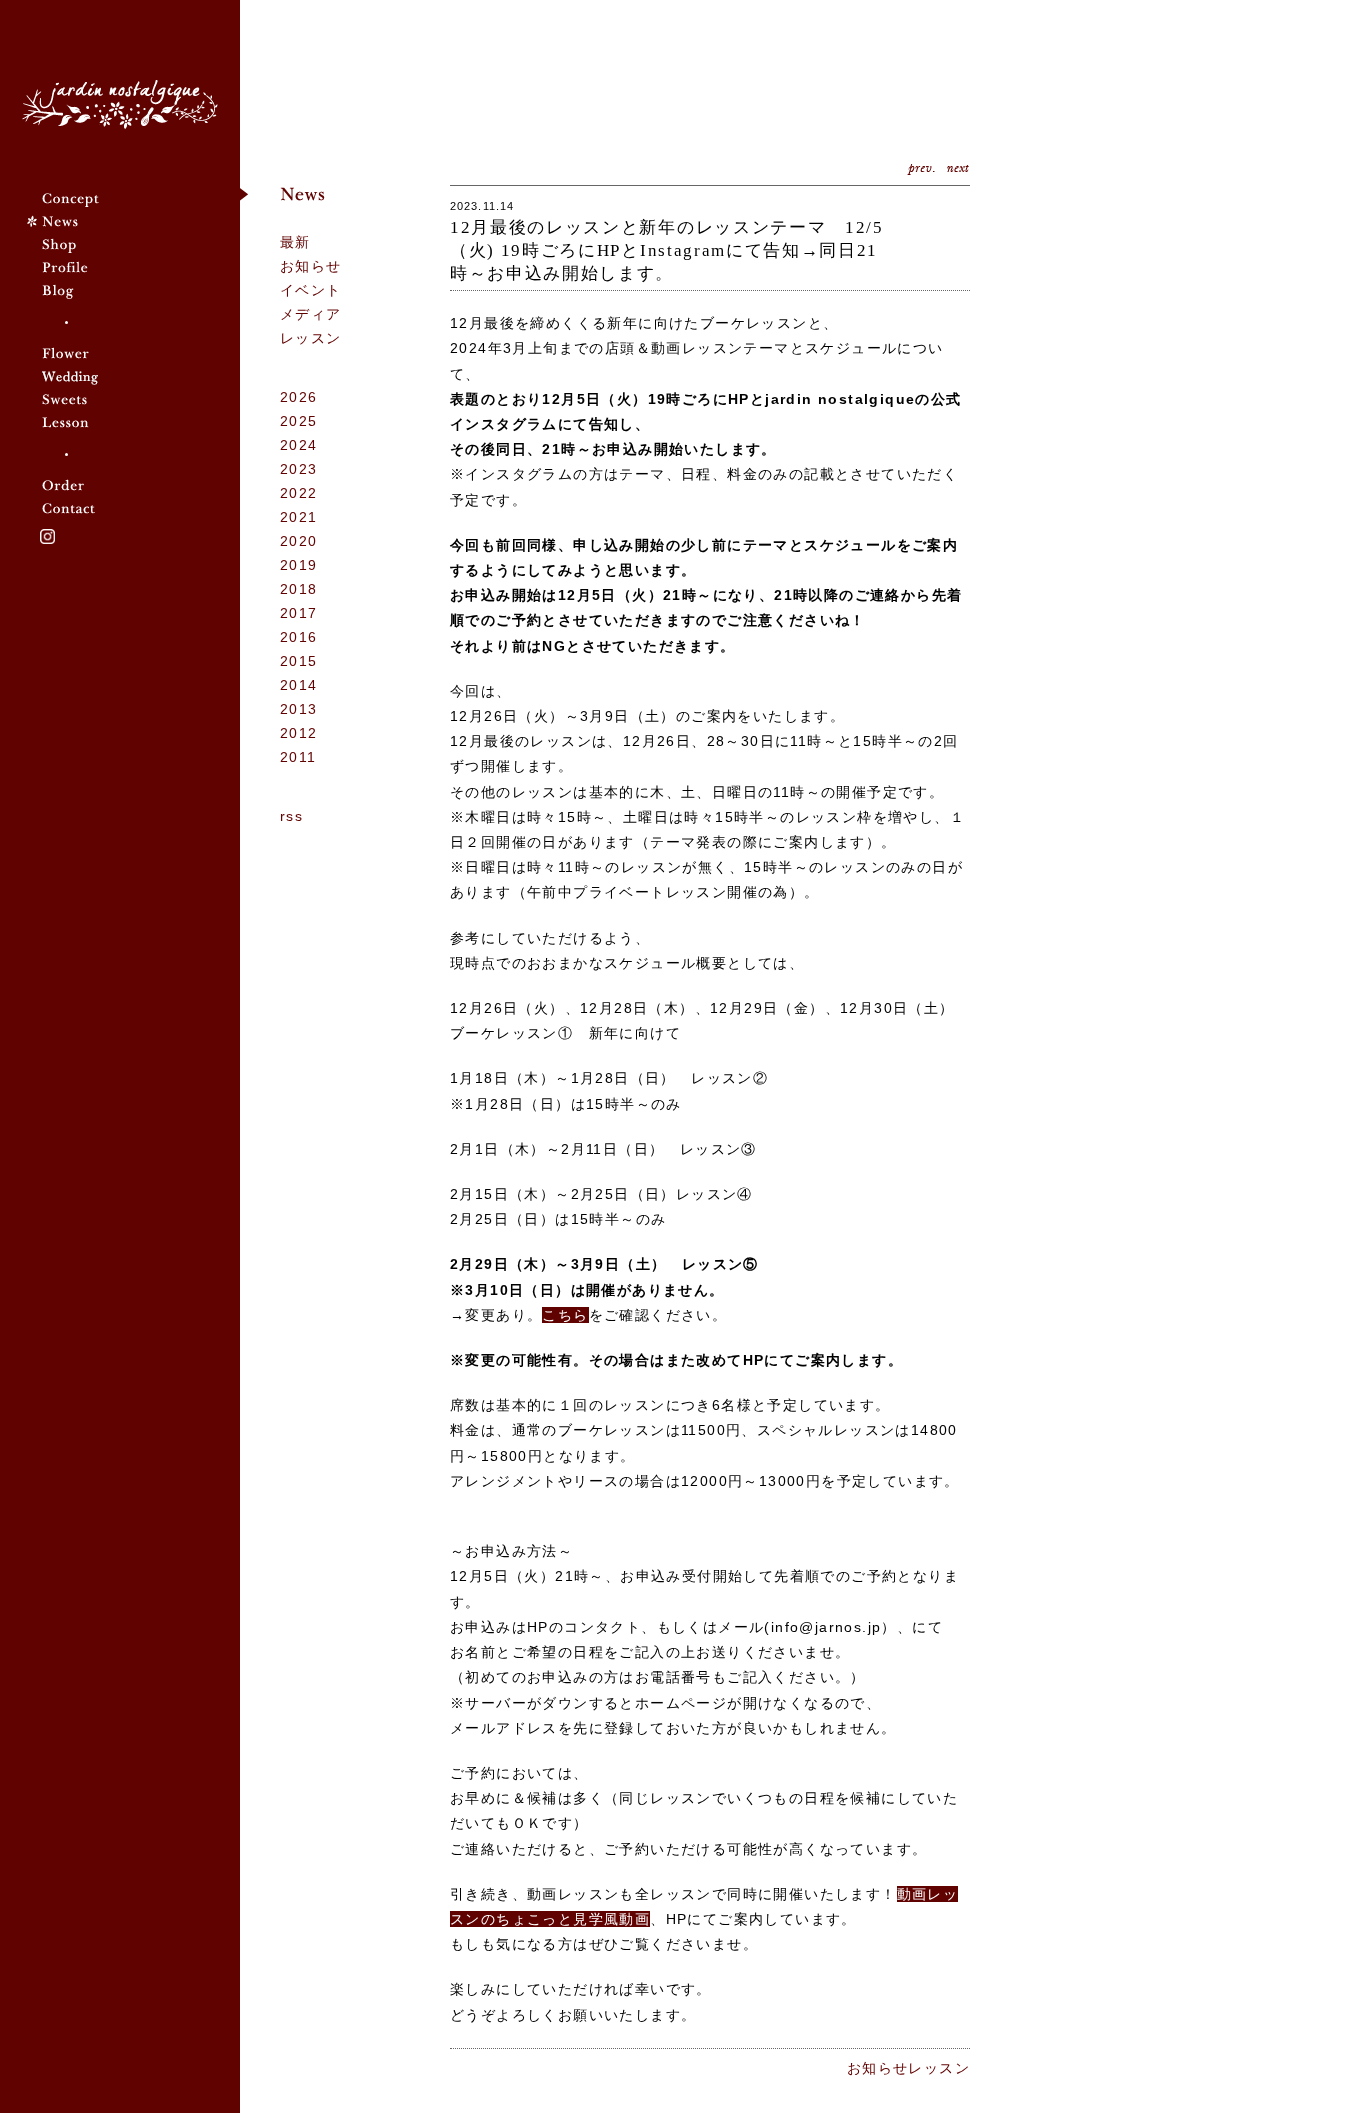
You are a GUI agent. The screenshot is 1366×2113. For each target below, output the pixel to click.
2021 (299, 517)
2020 (299, 541)
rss (291, 816)
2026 (299, 397)
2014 (299, 685)
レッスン (311, 338)
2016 (299, 637)
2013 (299, 709)
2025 (299, 421)
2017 (299, 613)
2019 (299, 565)
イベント (311, 290)
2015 (299, 661)
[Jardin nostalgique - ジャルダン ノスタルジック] (120, 104)
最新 (295, 242)
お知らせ (311, 266)
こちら (565, 1315)
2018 (299, 589)
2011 (298, 757)
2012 (299, 733)
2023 (299, 469)
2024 (299, 445)
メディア (311, 314)
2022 (299, 493)
